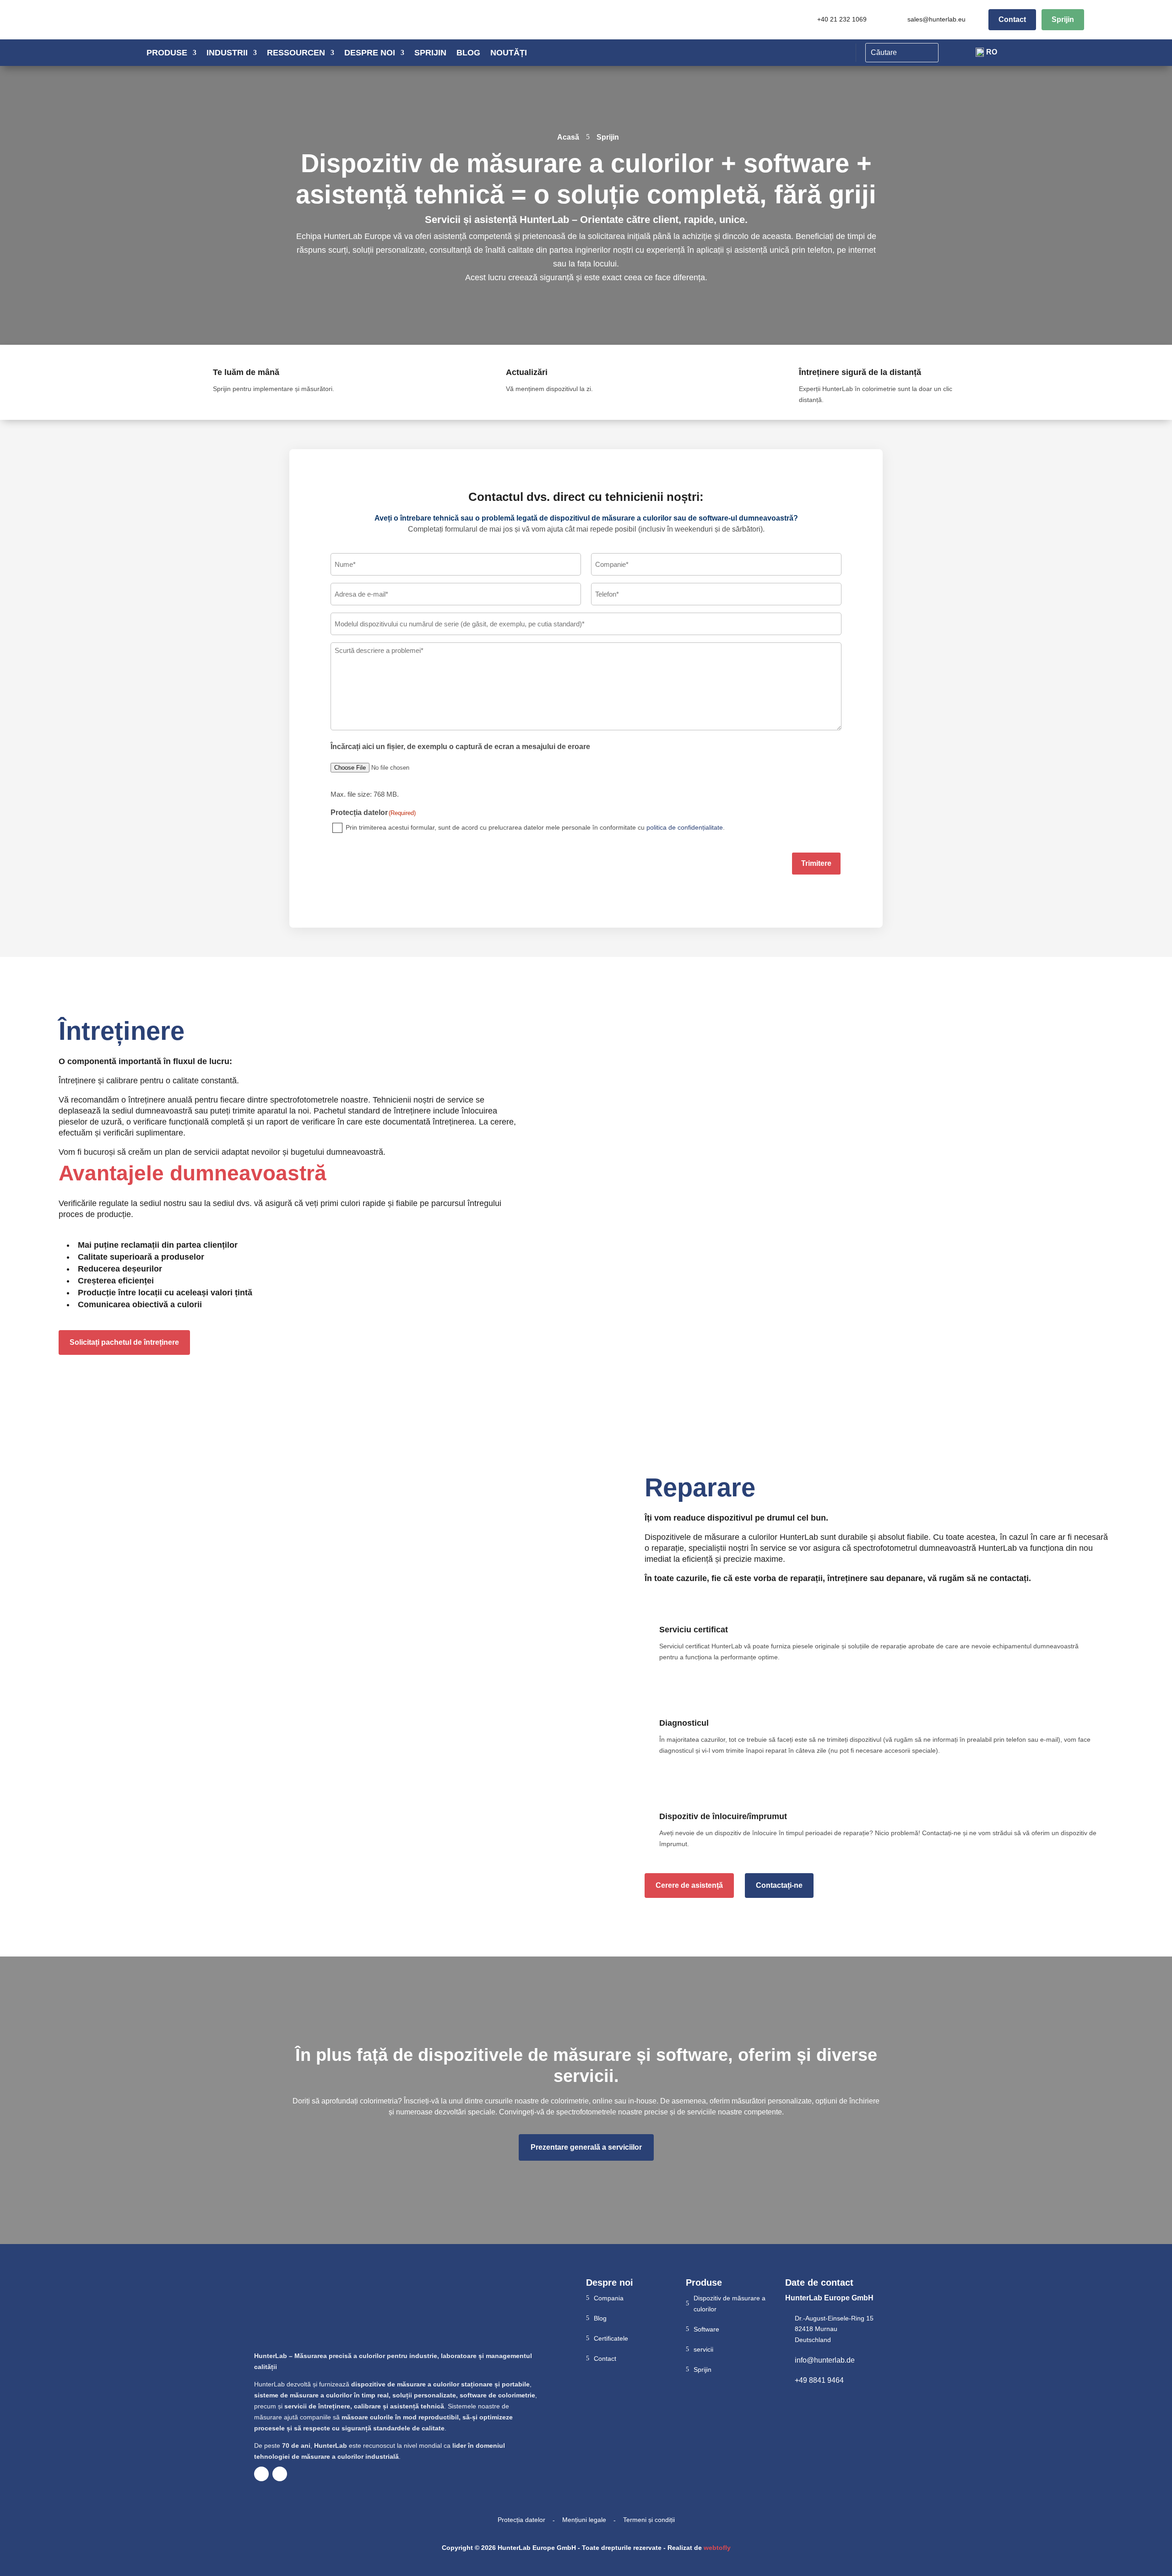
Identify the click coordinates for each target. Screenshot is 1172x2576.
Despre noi (370, 53)
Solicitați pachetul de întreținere (124, 1342)
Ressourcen (296, 53)
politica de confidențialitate (685, 827)
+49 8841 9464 (819, 2380)
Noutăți (509, 53)
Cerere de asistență (689, 1885)
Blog (468, 53)
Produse (167, 53)
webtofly (717, 2548)
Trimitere (816, 863)
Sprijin (1063, 19)
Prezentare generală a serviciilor (586, 2147)
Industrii (227, 53)
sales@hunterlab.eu (936, 19)
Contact (1012, 19)
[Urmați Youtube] (261, 2474)
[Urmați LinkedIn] (280, 2474)
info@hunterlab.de (825, 2360)
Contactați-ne (779, 1885)
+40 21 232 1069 (842, 19)
